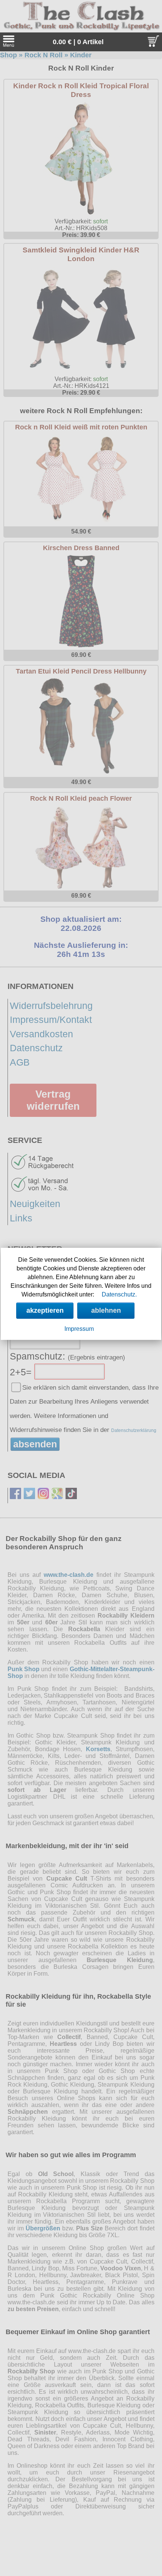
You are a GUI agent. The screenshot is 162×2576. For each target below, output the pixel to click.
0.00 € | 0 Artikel (78, 42)
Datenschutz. (119, 1294)
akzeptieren (45, 1310)
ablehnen (106, 1310)
